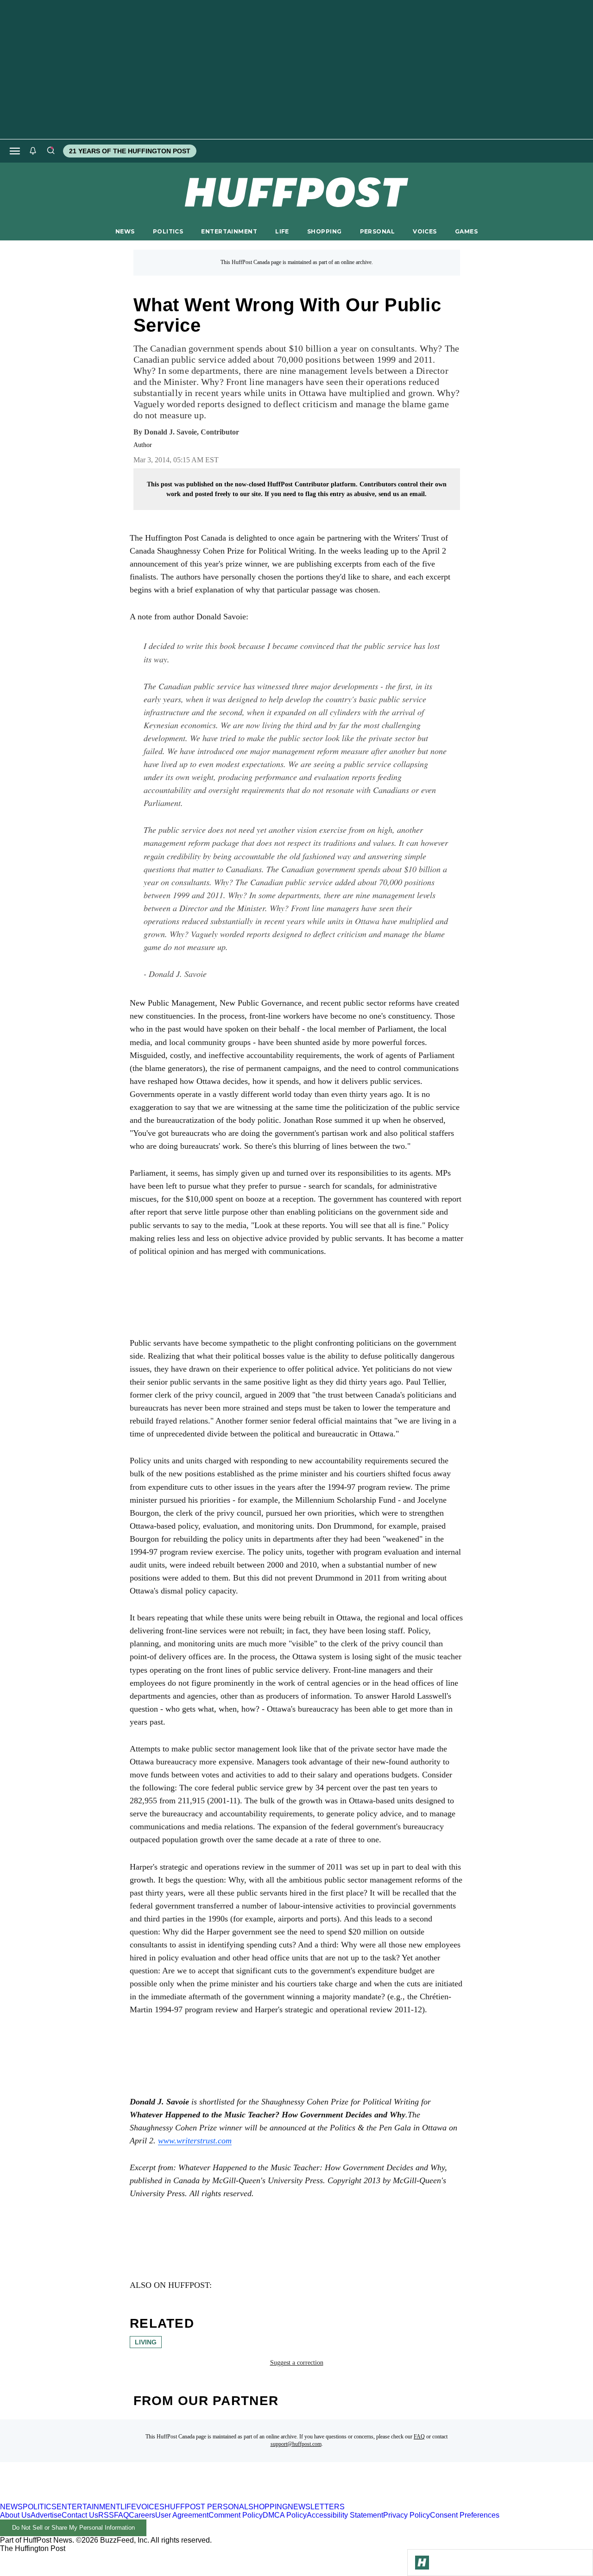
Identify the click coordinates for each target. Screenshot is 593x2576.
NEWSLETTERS (316, 2507)
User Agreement (182, 2515)
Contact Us (80, 2515)
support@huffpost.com (296, 2444)
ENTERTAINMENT (229, 231)
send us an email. (403, 494)
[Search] (50, 151)
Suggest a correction (297, 2363)
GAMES (466, 231)
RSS (106, 2515)
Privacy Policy (407, 2515)
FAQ (419, 2437)
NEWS (125, 231)
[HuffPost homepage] (119, 2498)
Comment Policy (236, 2515)
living (146, 2342)
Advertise (46, 2515)
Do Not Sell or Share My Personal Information (73, 2528)
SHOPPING (324, 231)
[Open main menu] (15, 151)
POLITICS (168, 231)
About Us (15, 2515)
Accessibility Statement (345, 2515)
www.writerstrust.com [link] (195, 2141)
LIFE (282, 231)
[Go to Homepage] (422, 2563)
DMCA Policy (285, 2515)
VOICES (425, 231)
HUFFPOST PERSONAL (206, 2507)
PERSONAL (377, 231)
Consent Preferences (465, 2515)
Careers (142, 2515)
